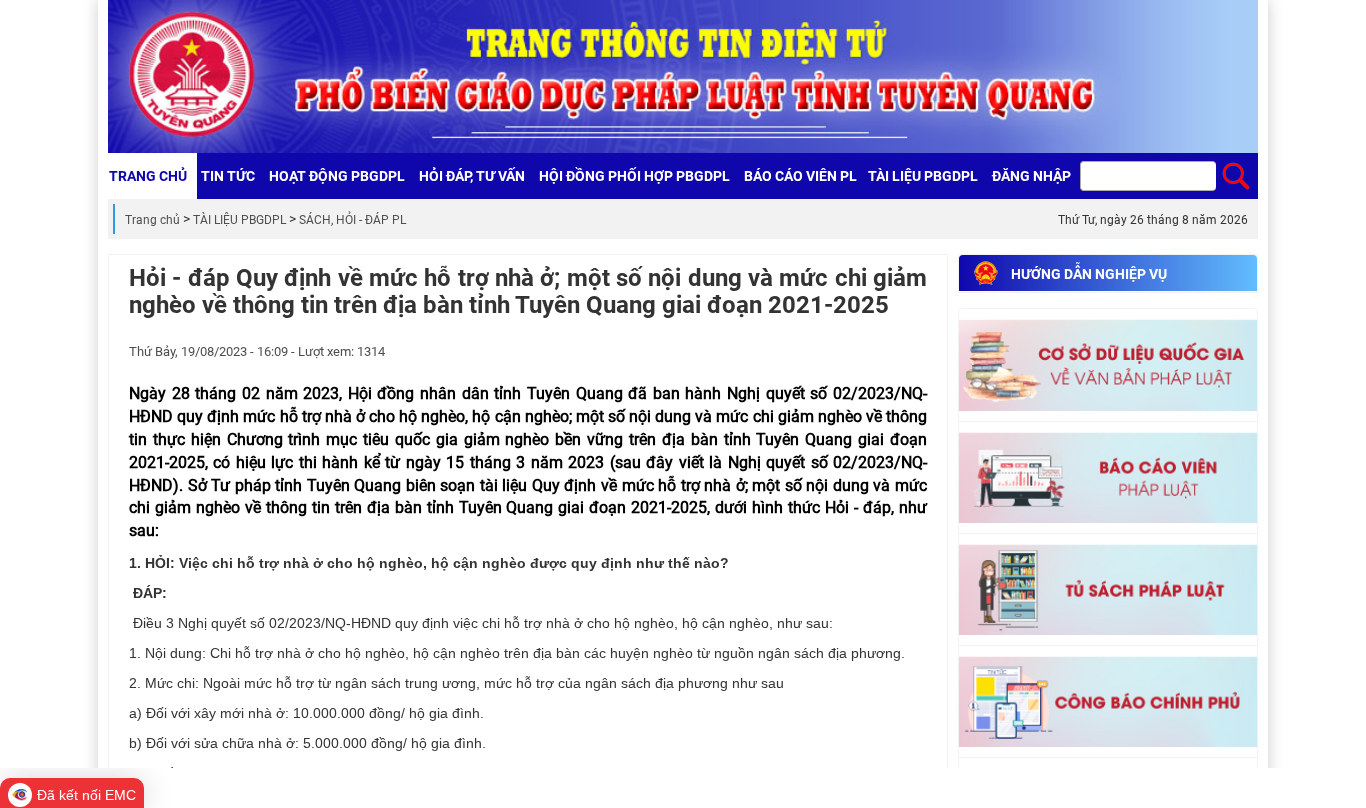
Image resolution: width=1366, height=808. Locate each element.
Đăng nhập (1031, 176)
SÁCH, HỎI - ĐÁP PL (352, 220)
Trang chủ (152, 220)
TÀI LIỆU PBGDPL (239, 220)
